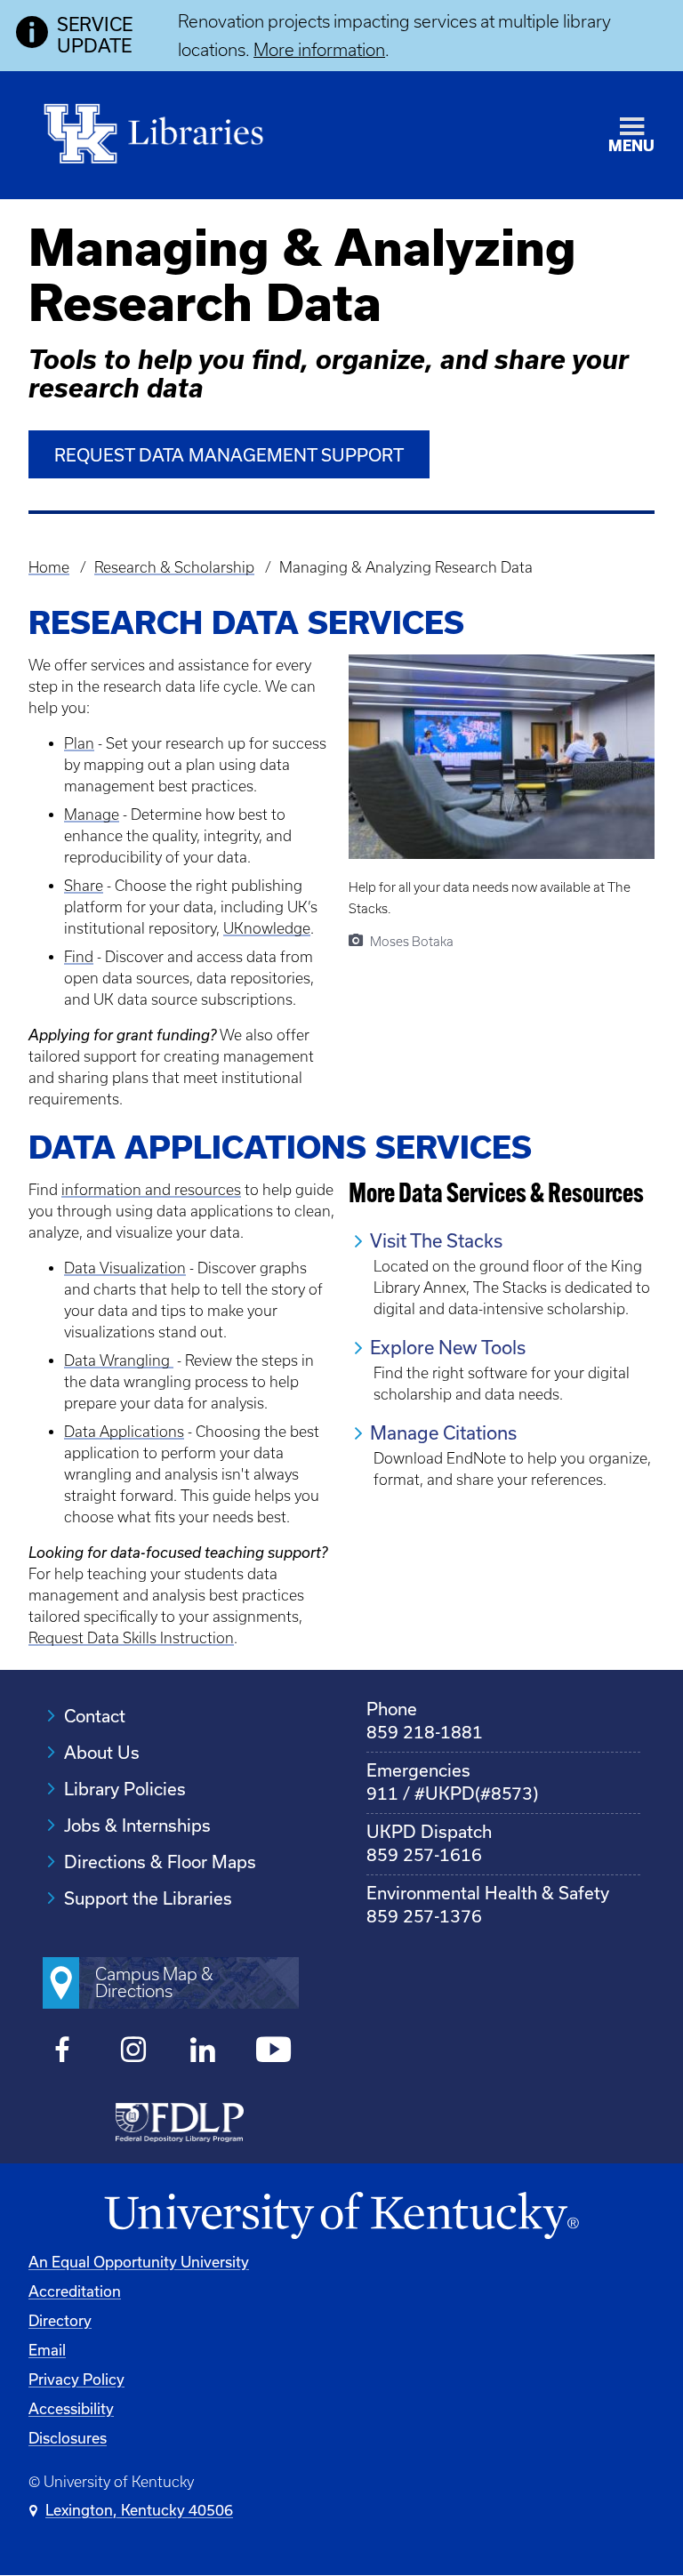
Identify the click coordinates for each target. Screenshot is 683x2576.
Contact (95, 1716)
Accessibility (71, 2409)
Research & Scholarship (174, 567)
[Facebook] (63, 2052)
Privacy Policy (76, 2379)
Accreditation (75, 2291)
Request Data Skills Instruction (131, 1638)
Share (84, 886)
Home (49, 567)
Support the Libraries (148, 1898)
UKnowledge (267, 928)
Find (79, 957)
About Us (102, 1753)
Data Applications (124, 1432)
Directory (60, 2321)
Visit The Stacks (436, 1241)
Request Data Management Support (229, 455)
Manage (92, 815)
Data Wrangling (119, 1360)
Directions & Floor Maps (160, 1862)
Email (47, 2350)
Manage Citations (443, 1433)
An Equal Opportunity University (139, 2262)
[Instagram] (133, 2052)
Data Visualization (125, 1268)
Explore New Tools (448, 1348)
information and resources (151, 1190)
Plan (79, 743)
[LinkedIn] (203, 2052)
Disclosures (68, 2438)
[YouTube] (273, 2052)
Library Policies (125, 1789)
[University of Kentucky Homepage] (341, 2216)
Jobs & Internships (137, 1826)
